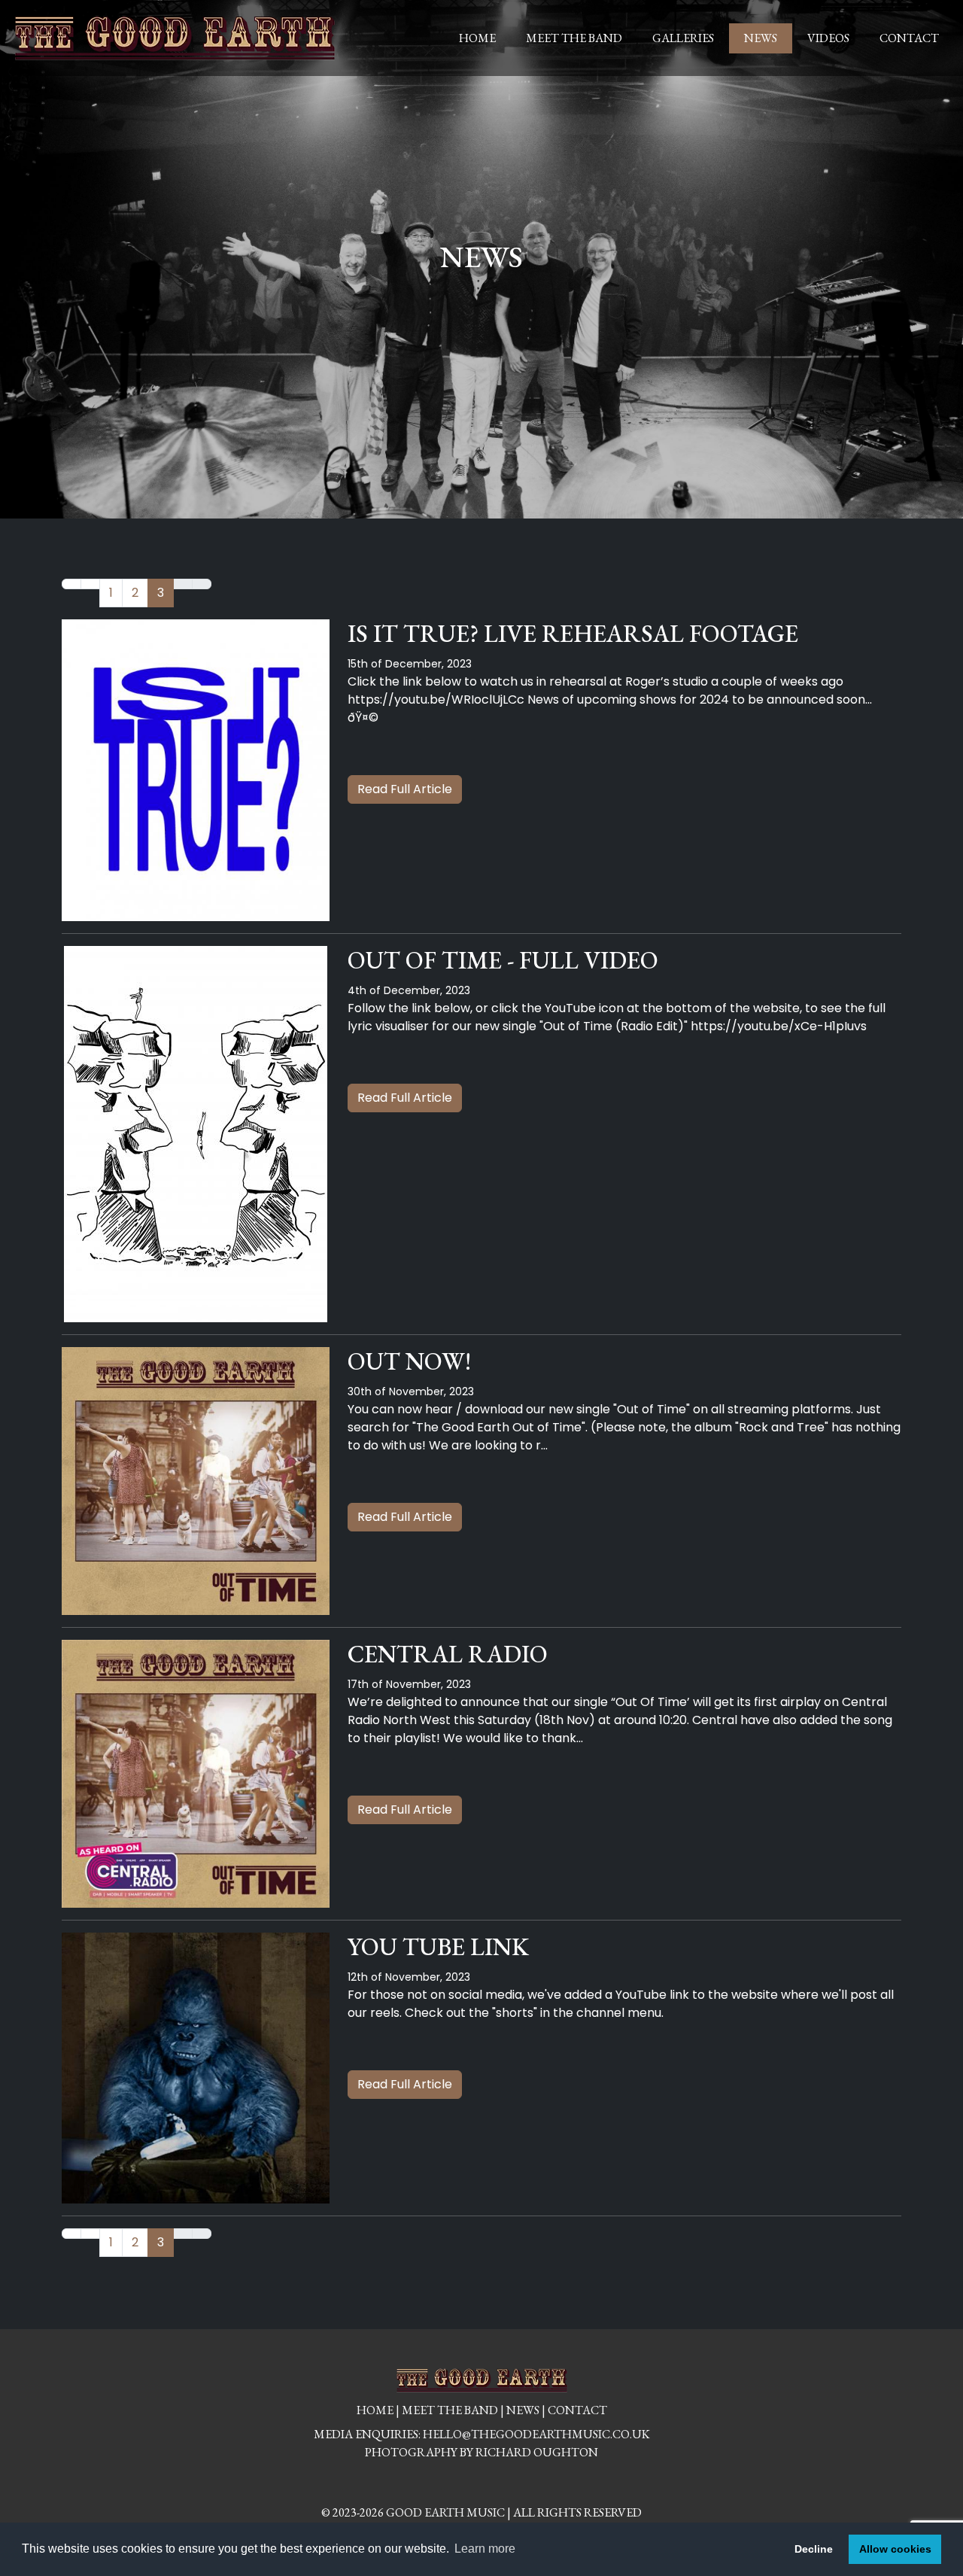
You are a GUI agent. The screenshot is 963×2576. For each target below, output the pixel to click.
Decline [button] (814, 2549)
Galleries (683, 38)
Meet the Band (574, 38)
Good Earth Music (445, 2512)
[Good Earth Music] (175, 38)
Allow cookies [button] (895, 2549)
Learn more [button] (485, 2549)
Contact (909, 38)
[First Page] (71, 584)
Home (477, 38)
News (761, 38)
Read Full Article (405, 789)
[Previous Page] (90, 584)
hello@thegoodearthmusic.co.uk (536, 2434)
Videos (828, 38)
